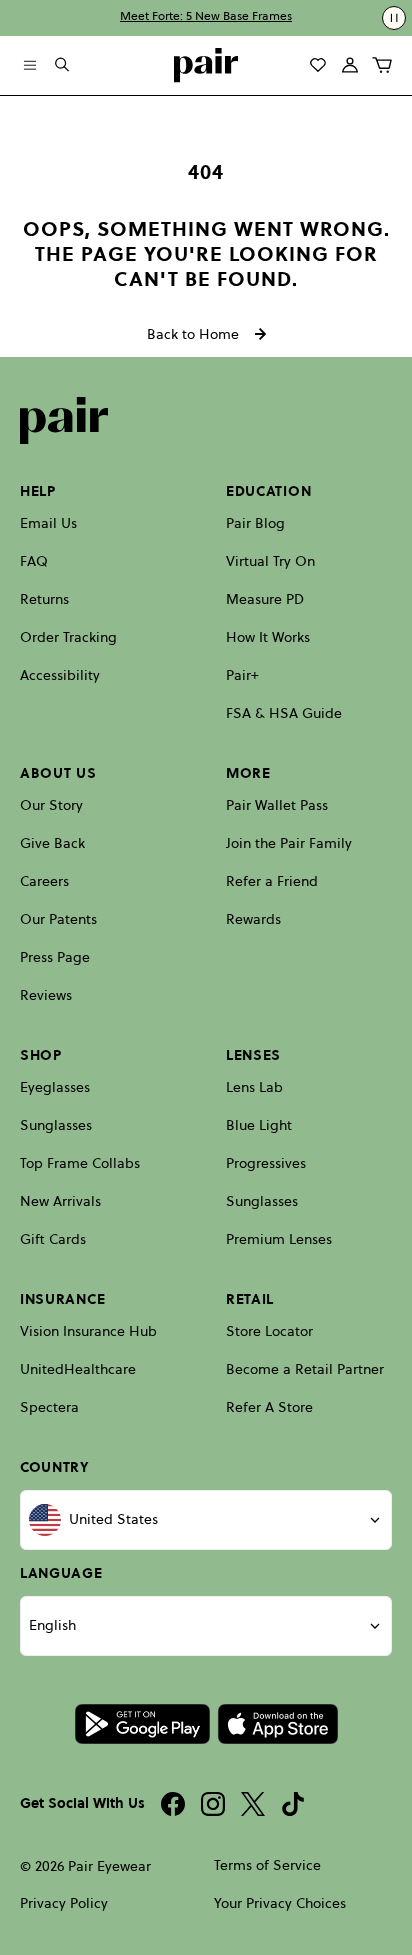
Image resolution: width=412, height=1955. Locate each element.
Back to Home (193, 334)
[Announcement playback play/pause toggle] (394, 18)
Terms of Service (267, 1865)
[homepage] (206, 65)
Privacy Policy (64, 1903)
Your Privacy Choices (280, 1903)
